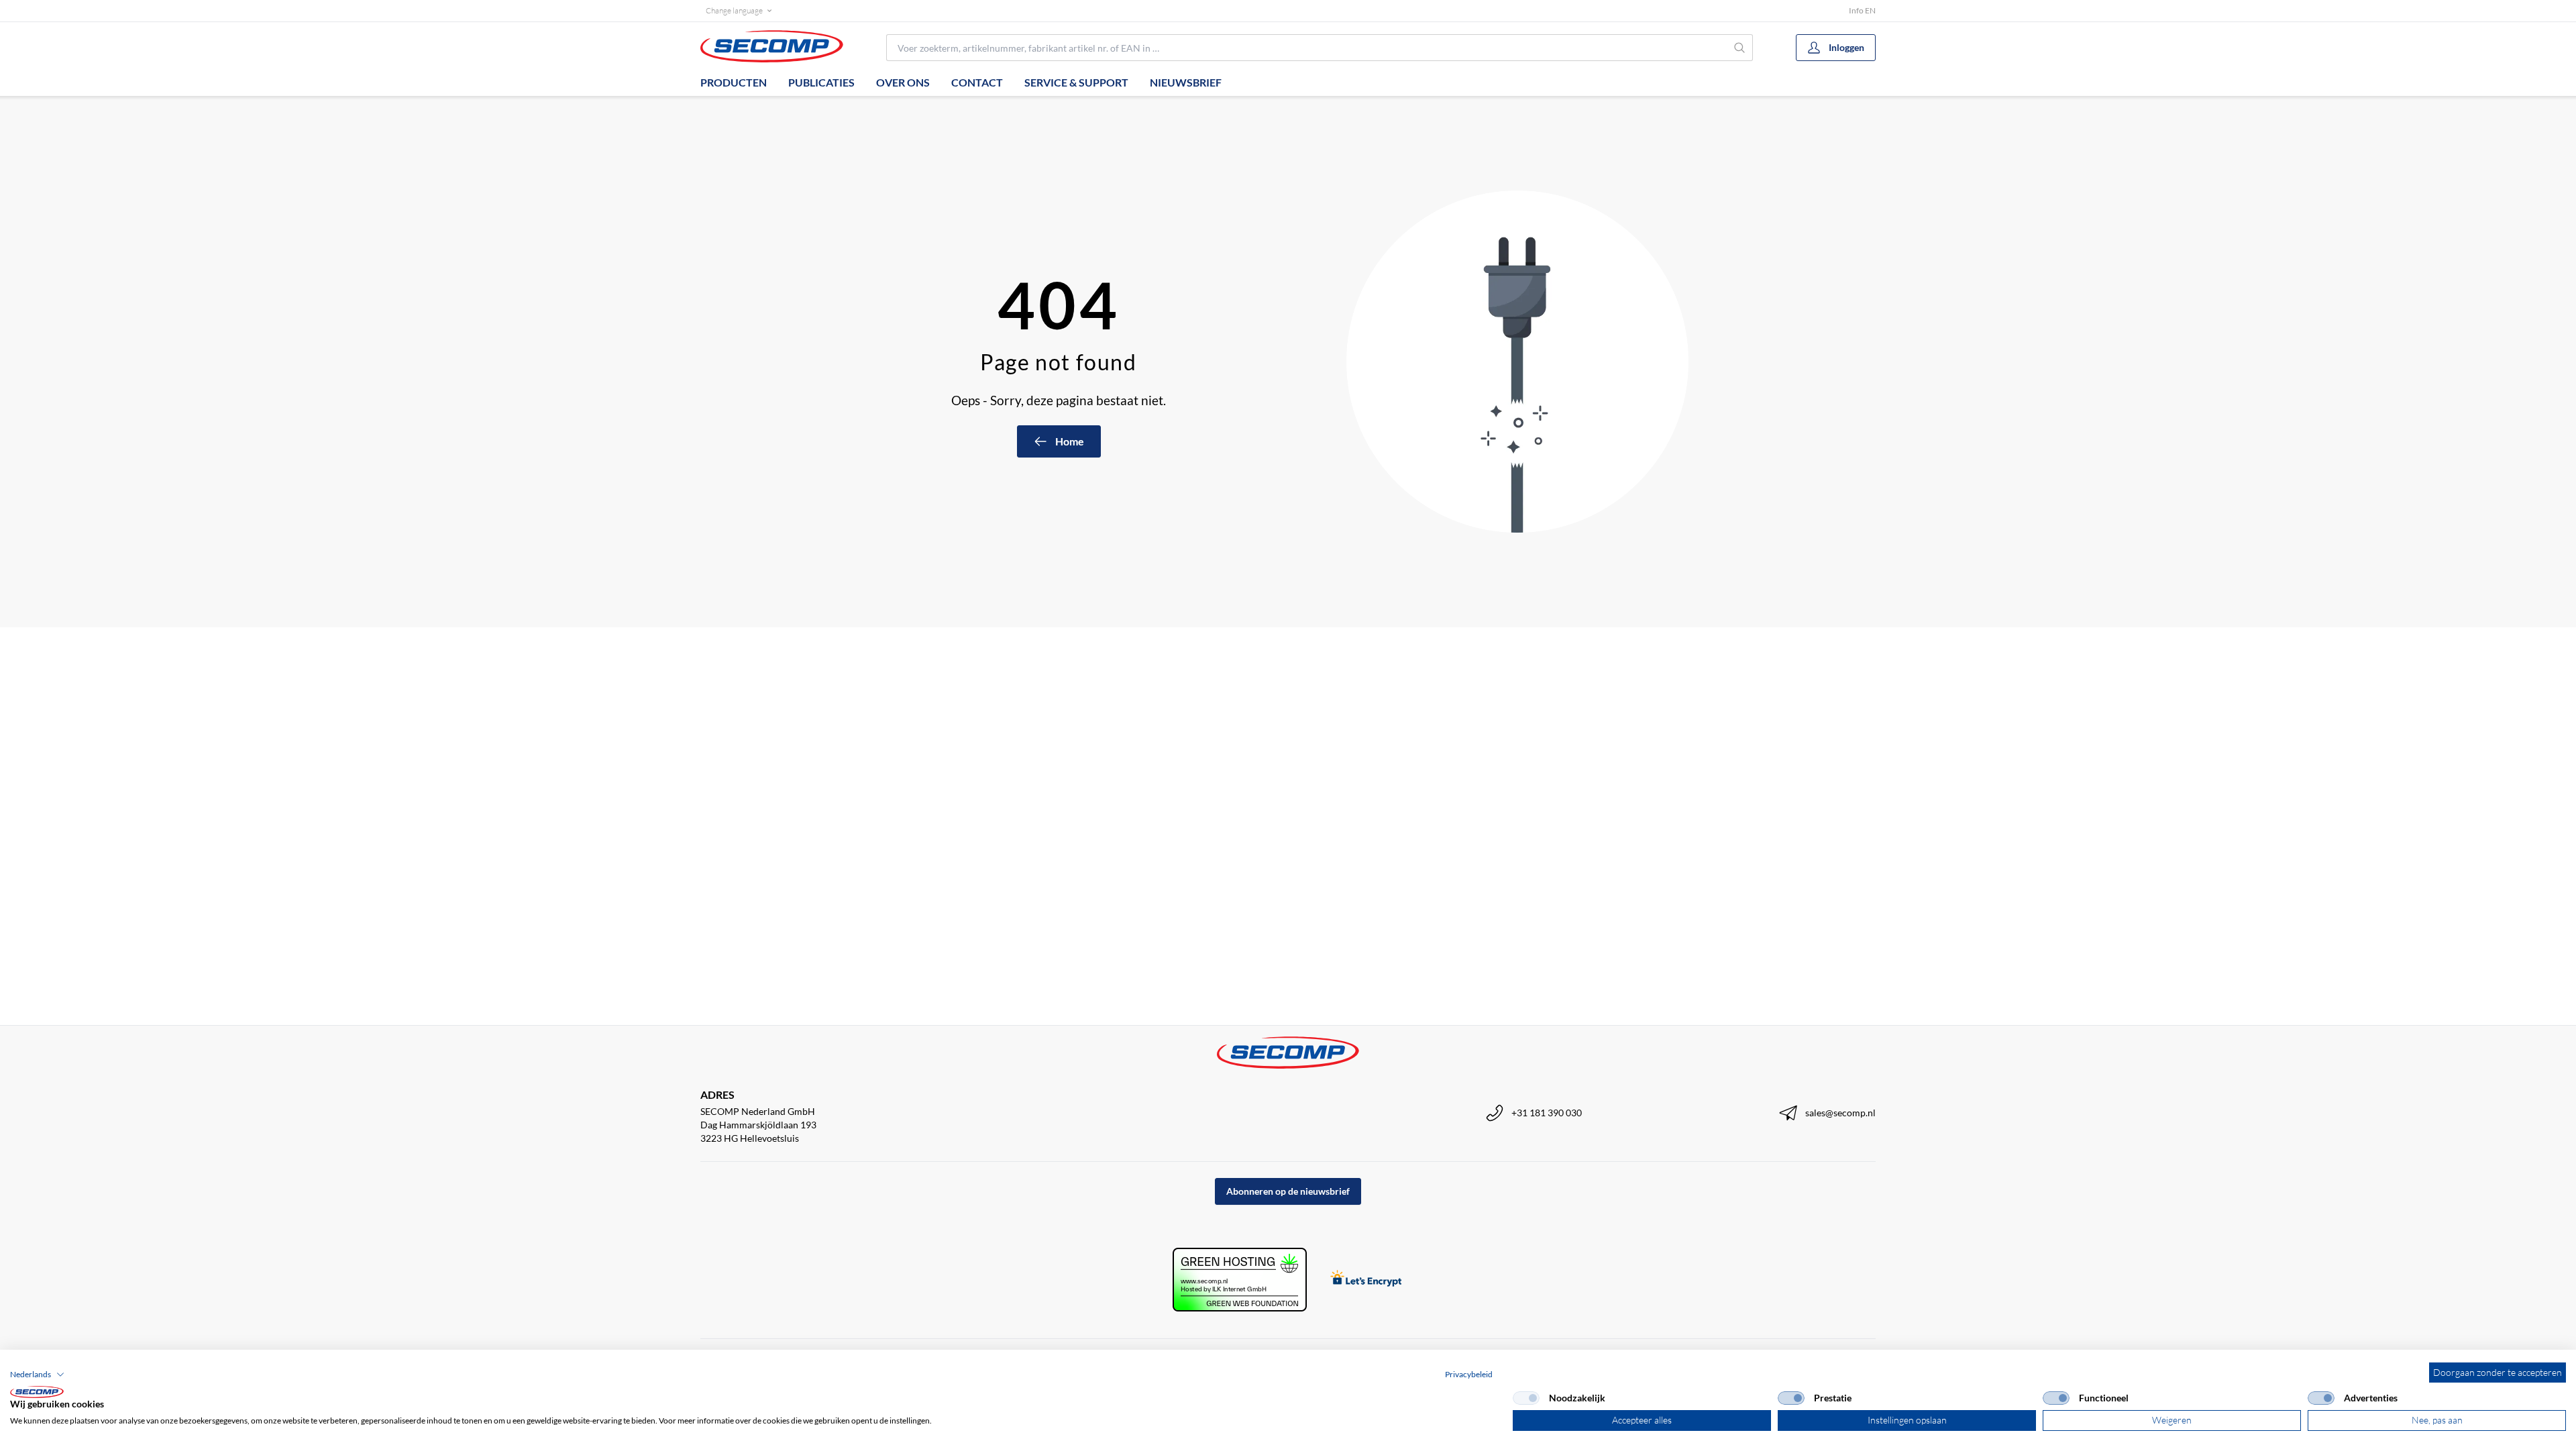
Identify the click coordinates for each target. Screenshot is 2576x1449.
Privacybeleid (1469, 1374)
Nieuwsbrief (1186, 82)
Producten (734, 82)
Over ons (903, 82)
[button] (37, 1375)
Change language (734, 10)
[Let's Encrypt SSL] (1366, 1280)
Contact (977, 82)
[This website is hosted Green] (1240, 1280)
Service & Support (1076, 82)
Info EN (1862, 10)
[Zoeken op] (1740, 48)
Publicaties (821, 82)
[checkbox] (1526, 1398)
